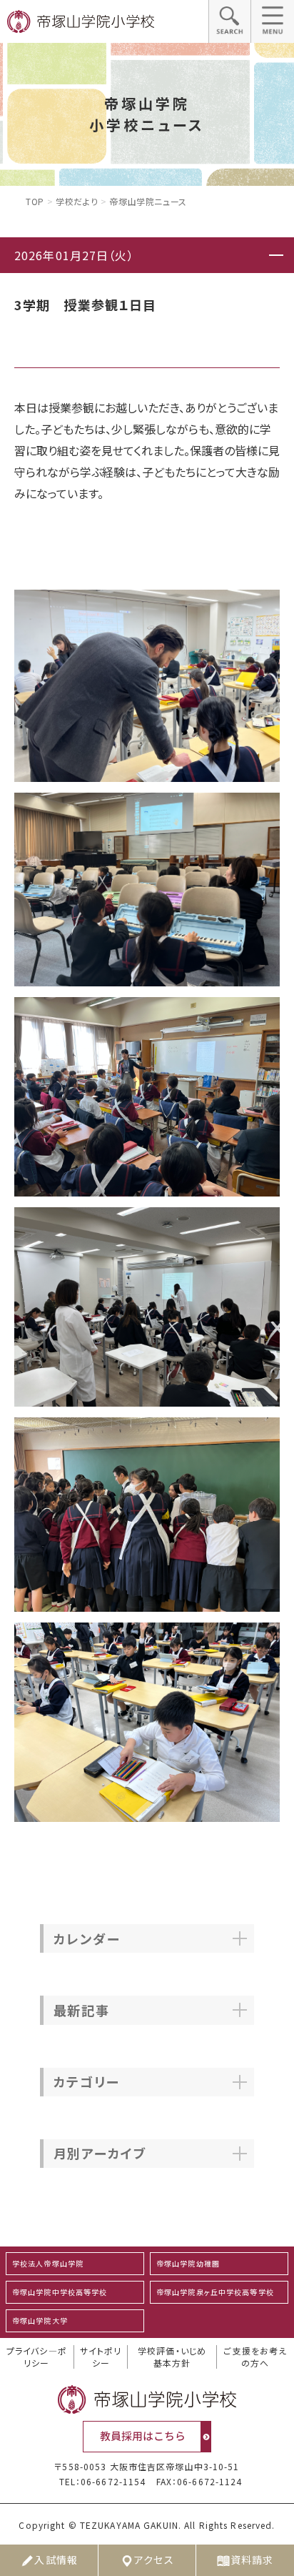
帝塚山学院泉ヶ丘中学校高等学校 (215, 2292)
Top (35, 201)
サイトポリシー (101, 2357)
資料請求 (252, 2560)
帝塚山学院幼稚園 (188, 2263)
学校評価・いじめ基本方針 (172, 2357)
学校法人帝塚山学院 (48, 2263)
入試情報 (56, 2560)
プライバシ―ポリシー (37, 2357)
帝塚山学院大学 (40, 2320)
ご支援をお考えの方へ (255, 2357)
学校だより (77, 201)
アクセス (154, 2560)
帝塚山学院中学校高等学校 (60, 2292)
